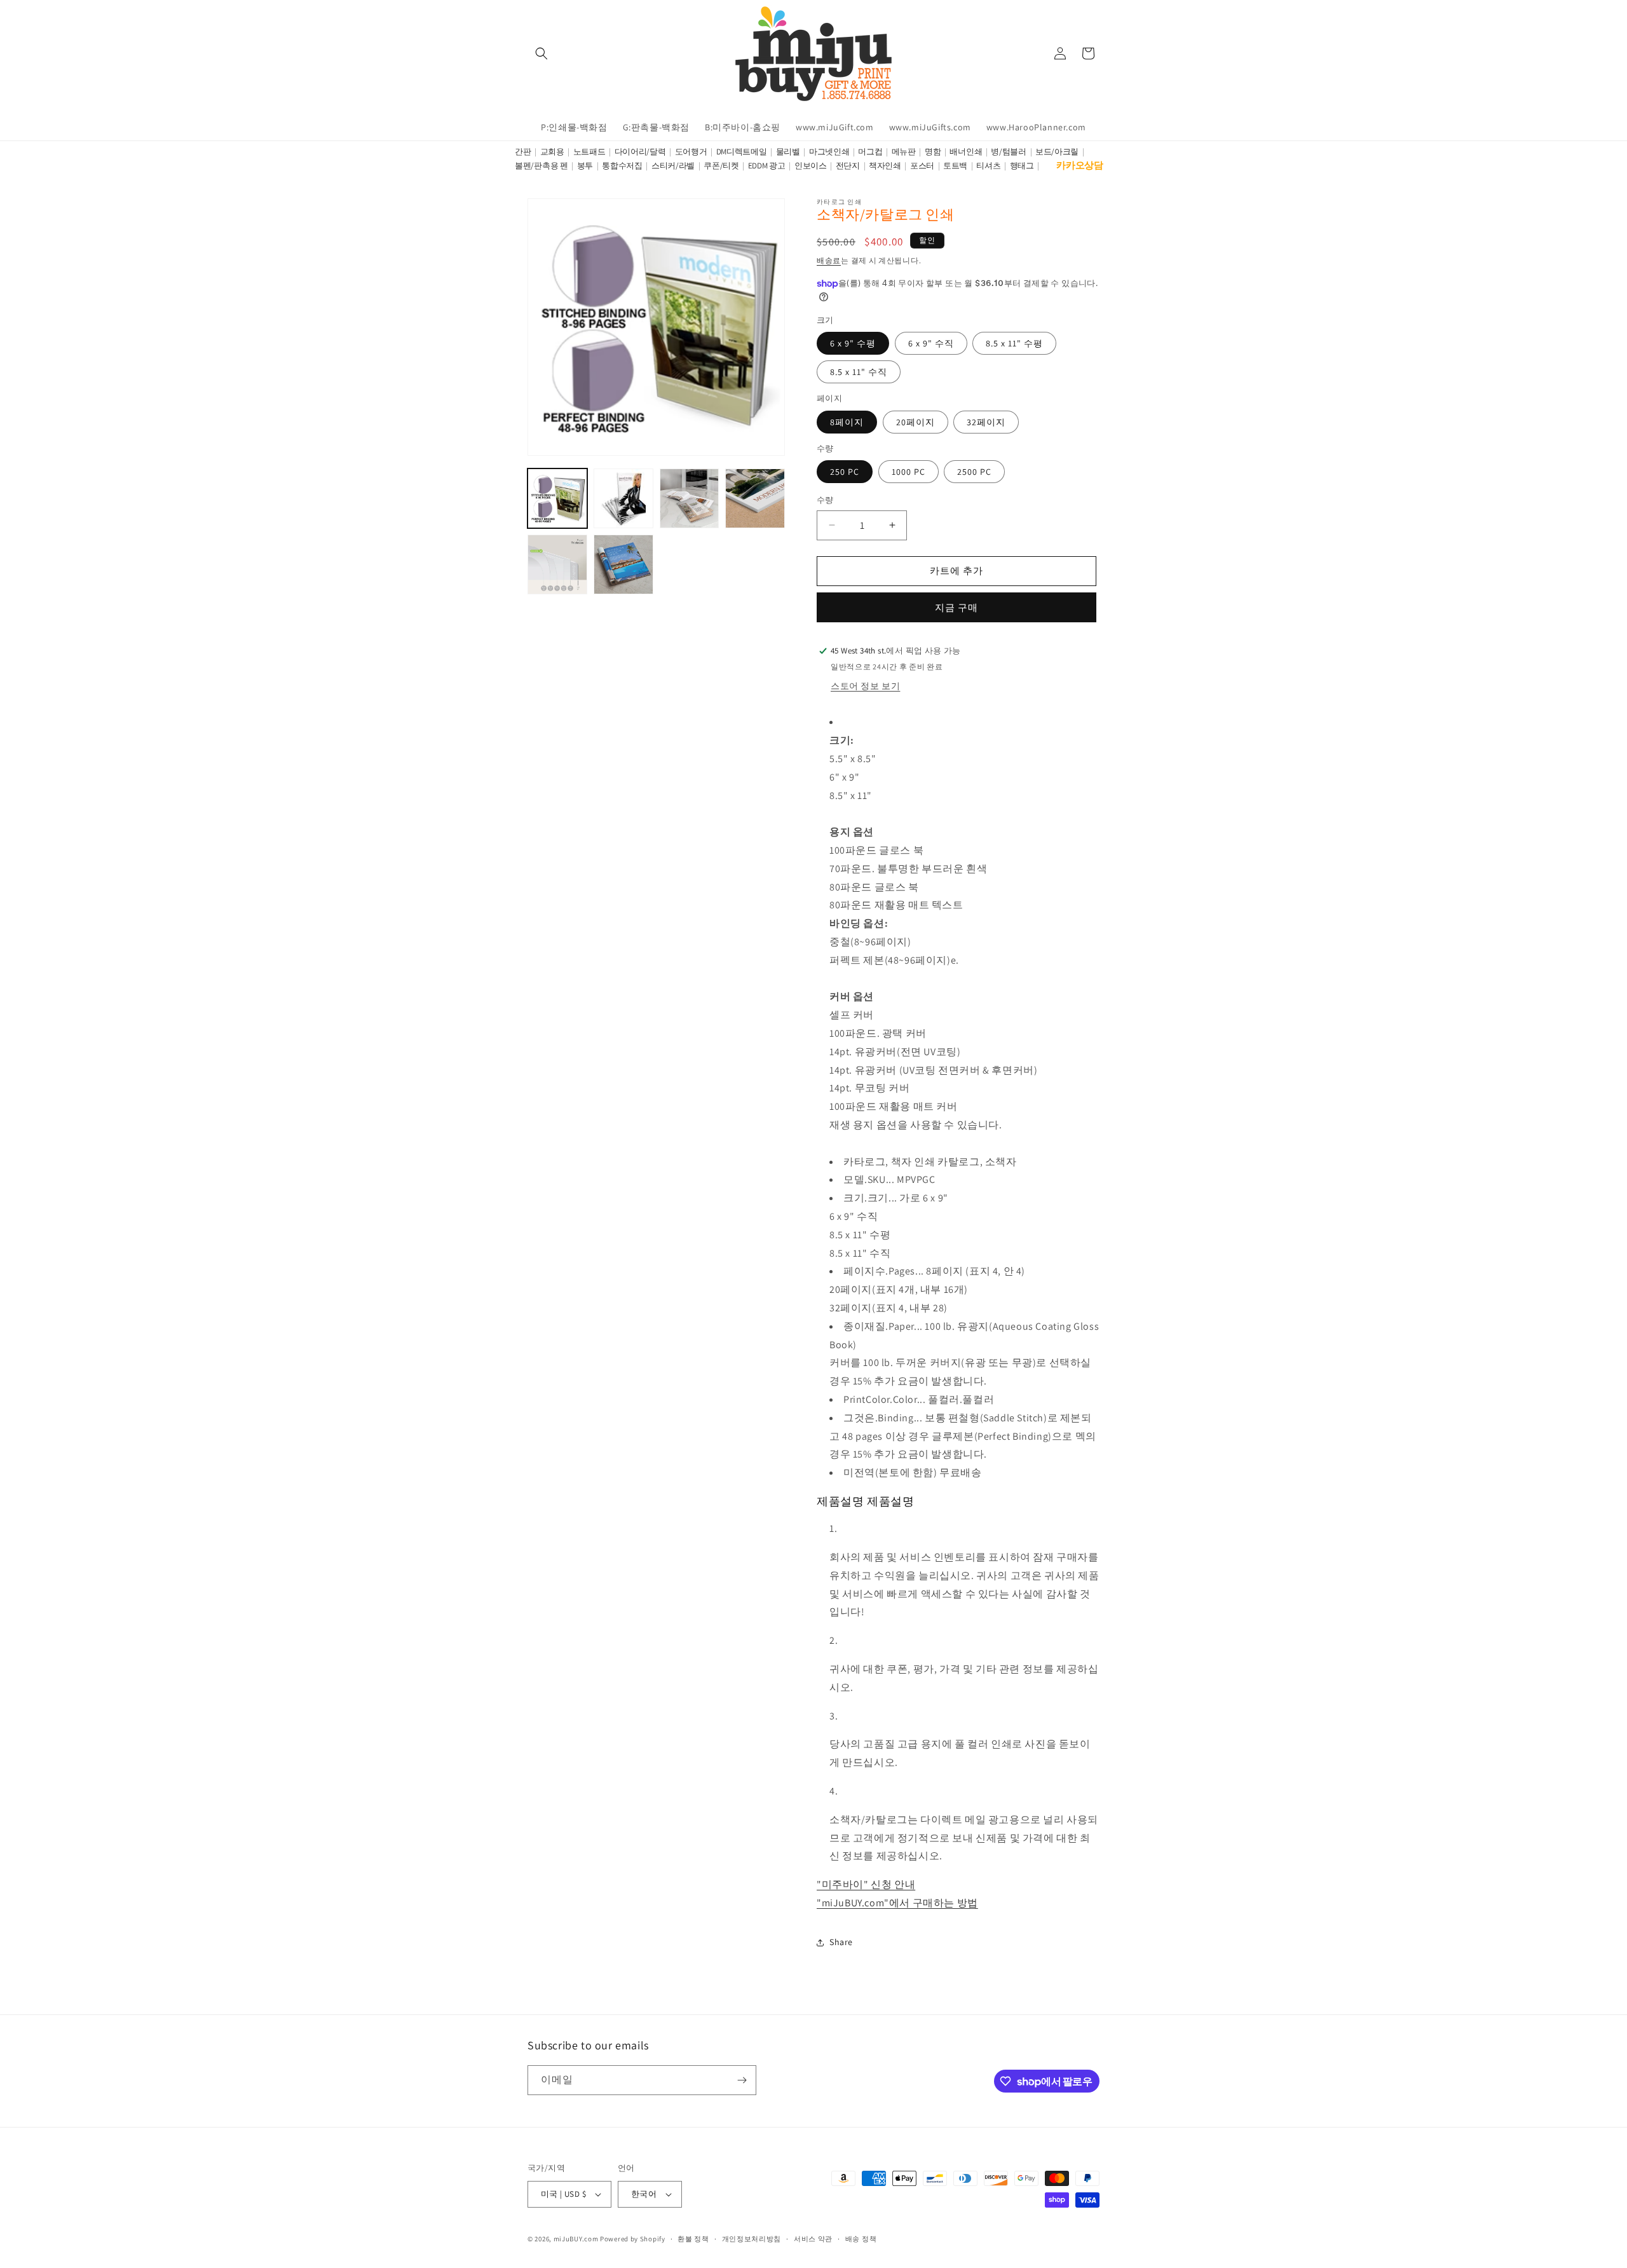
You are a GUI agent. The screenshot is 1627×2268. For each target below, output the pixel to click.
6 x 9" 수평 (853, 343)
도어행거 (691, 152)
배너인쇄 (966, 152)
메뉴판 (904, 152)
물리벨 (788, 152)
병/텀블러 (1009, 152)
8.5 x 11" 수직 (859, 372)
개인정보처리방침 (752, 2239)
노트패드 (589, 152)
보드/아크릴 (1057, 152)
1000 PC (909, 472)
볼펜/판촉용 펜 (541, 166)
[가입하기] (742, 2080)
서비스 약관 (813, 2239)
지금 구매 (956, 607)
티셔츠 (988, 166)
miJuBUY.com (576, 2239)
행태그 (1022, 166)
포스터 (922, 166)
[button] (541, 53)
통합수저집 (622, 166)
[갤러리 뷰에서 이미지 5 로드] (557, 564)
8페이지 (847, 422)
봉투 (585, 166)
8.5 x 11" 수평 (1014, 343)
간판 (523, 152)
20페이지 (916, 422)
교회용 (552, 152)
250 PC (845, 472)
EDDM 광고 (767, 166)
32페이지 (986, 422)
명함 (933, 152)
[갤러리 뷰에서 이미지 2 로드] (623, 498)
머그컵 (870, 152)
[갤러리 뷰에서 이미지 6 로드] (623, 564)
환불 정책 (693, 2239)
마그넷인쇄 (829, 152)
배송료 (829, 260)
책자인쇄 (885, 166)
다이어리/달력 (640, 152)
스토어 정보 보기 (865, 686)
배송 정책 (861, 2239)
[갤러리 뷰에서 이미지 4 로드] (755, 498)
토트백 (955, 166)
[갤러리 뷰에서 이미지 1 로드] (557, 498)
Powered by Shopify (633, 2239)
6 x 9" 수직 (931, 343)
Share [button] (841, 1942)
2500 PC (974, 472)
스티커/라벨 (673, 166)
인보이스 (811, 166)
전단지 (848, 166)
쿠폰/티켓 (721, 166)
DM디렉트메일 (742, 152)
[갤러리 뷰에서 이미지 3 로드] (690, 498)
